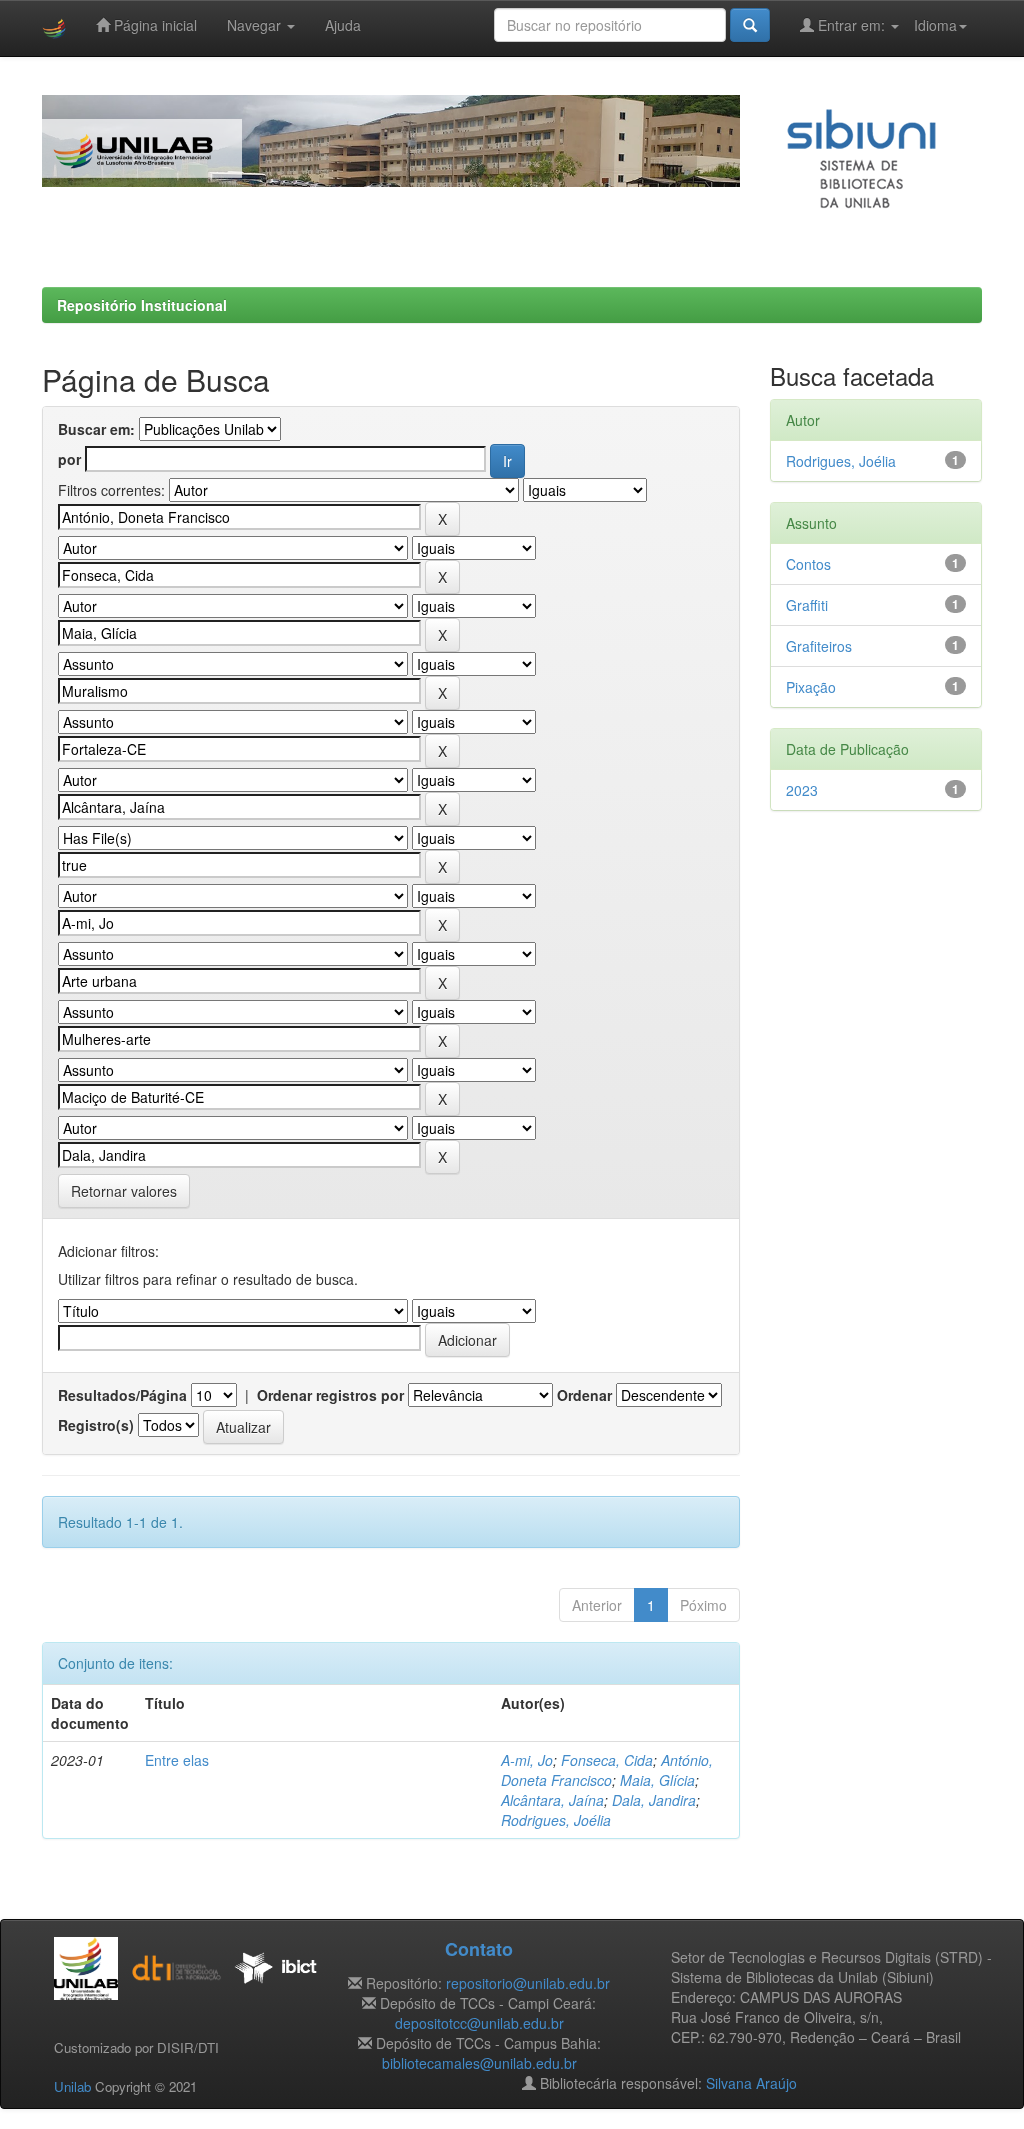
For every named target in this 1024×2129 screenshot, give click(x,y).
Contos (808, 564)
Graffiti (807, 605)
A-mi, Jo (527, 1760)
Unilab (72, 2086)
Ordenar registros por (330, 1395)
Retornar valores (124, 1191)
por (69, 459)
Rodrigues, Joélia (556, 1820)
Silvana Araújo (751, 2083)
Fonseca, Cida (607, 1760)
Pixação (811, 687)
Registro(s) (96, 1425)
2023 (802, 790)
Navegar (256, 25)
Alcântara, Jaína (552, 1800)
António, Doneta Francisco (607, 1770)
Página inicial (153, 25)
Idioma (935, 25)
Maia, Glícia (657, 1780)
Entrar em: (851, 25)
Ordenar (584, 1395)
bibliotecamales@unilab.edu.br (479, 2063)
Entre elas (177, 1760)
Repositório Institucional (142, 305)
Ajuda (343, 25)
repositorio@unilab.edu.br (528, 1983)
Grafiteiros (819, 646)
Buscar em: (96, 429)
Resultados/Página (122, 1395)
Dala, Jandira (654, 1800)
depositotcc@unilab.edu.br (479, 2023)
